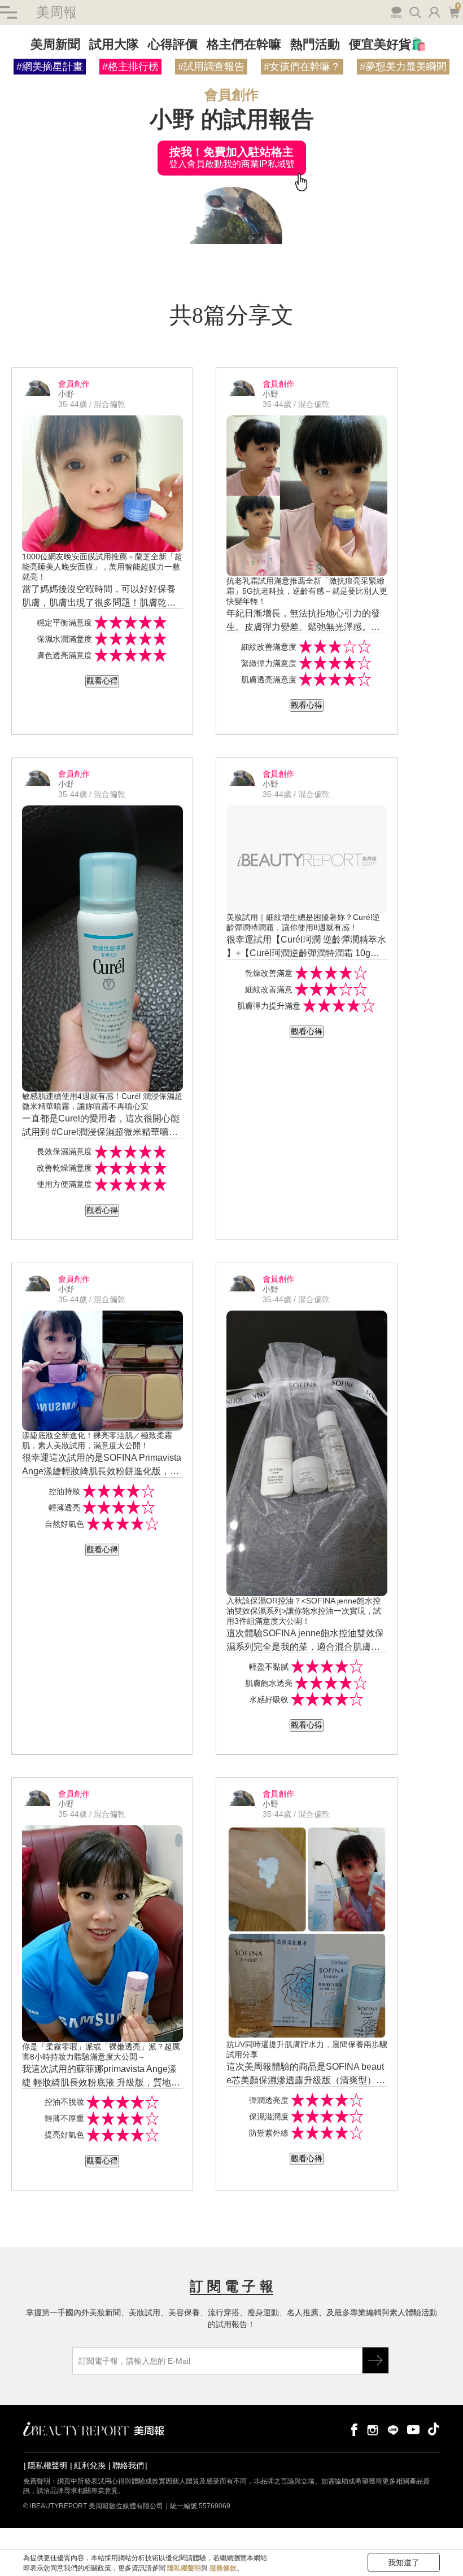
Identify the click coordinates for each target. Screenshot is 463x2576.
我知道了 (404, 2562)
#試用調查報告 (211, 67)
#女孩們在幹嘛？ (302, 67)
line (393, 2429)
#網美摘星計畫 (50, 67)
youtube (413, 2429)
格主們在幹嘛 (244, 44)
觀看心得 (102, 681)
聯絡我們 (128, 2465)
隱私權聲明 (47, 2465)
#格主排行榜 (130, 67)
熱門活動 (315, 44)
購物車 (453, 11)
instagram (373, 2429)
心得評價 (173, 44)
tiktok (434, 2429)
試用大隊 (114, 44)
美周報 (56, 12)
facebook (352, 2429)
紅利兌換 (90, 2465)
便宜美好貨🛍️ (388, 44)
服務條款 (223, 2568)
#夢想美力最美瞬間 (403, 67)
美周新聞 (55, 44)
